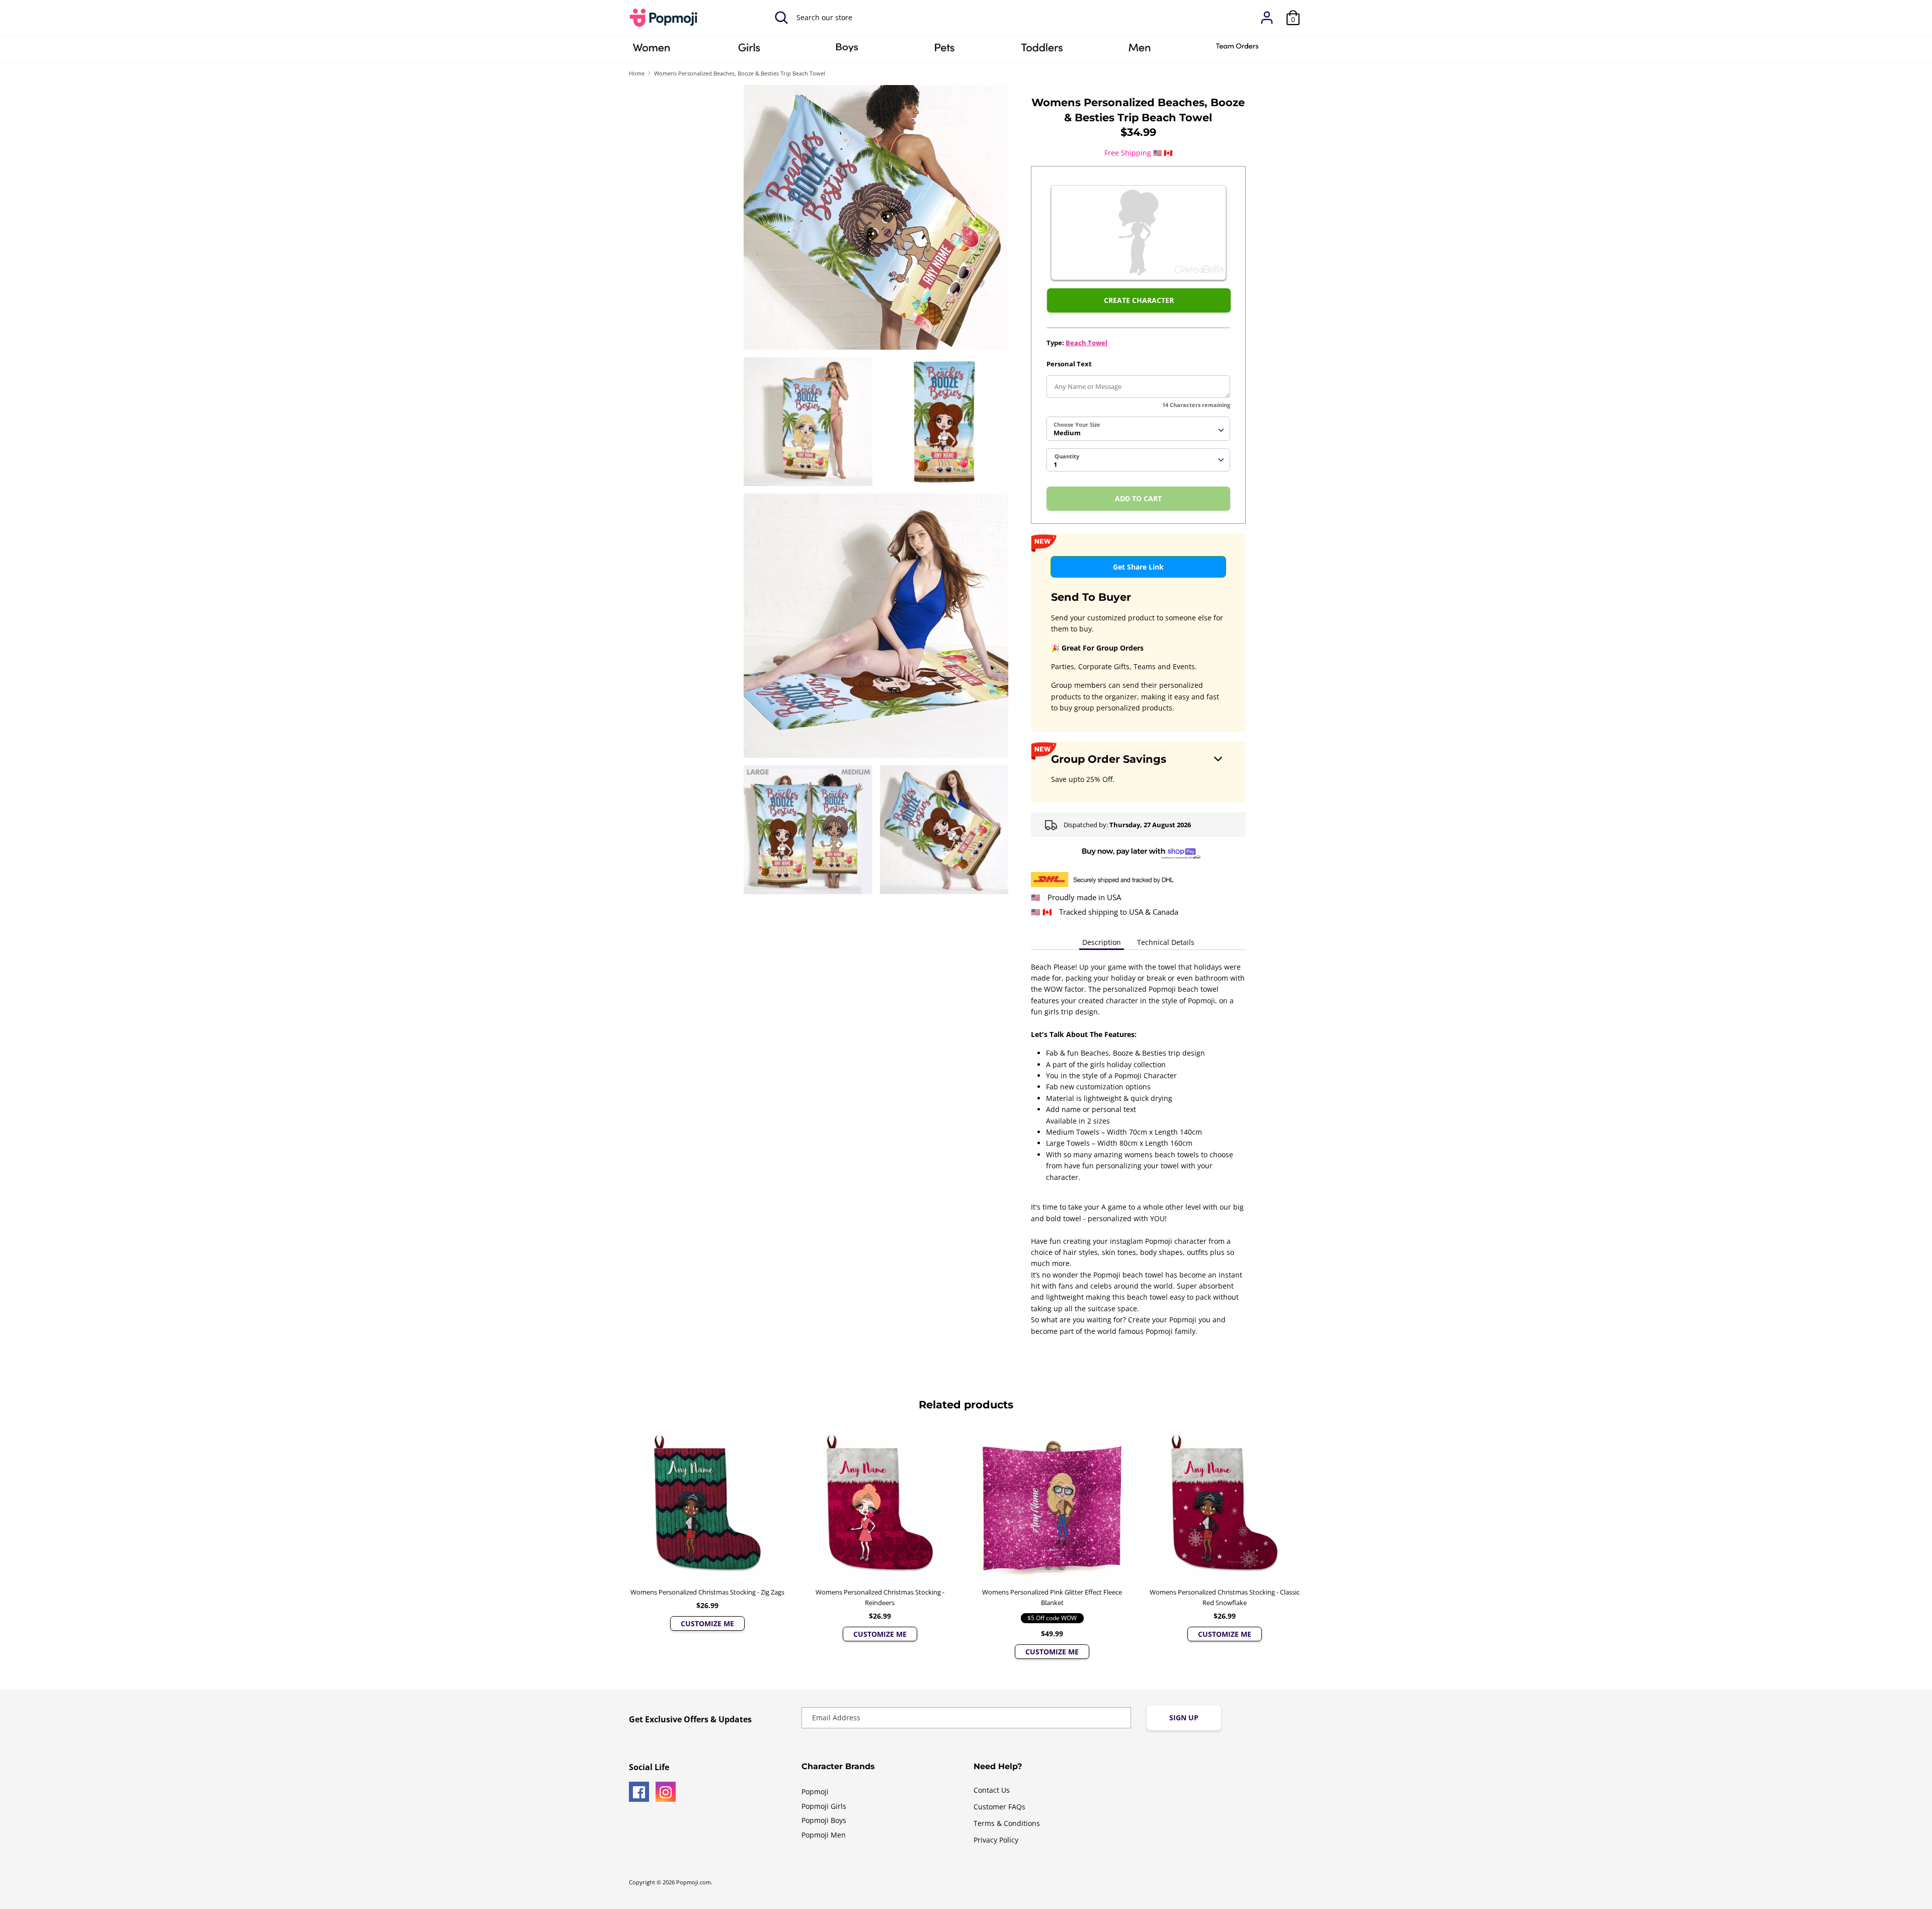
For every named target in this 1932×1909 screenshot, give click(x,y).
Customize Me (707, 1623)
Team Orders (1237, 51)
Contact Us (992, 1790)
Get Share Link (1138, 567)
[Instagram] (666, 1792)
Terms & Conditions (1007, 1823)
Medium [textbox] (1067, 433)
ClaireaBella (652, 51)
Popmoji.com (694, 1882)
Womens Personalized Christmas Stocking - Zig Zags (707, 1592)
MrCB (1140, 51)
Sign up (1184, 1718)
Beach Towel (1086, 343)
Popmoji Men (824, 1835)
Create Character (1139, 300)
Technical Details (1166, 942)
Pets (944, 51)
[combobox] (1138, 429)
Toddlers (1042, 51)
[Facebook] (639, 1792)
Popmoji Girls (824, 1806)
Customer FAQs (999, 1807)
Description (1102, 942)
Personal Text (1069, 364)
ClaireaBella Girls (749, 51)
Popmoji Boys (824, 1820)
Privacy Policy (996, 1840)
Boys (847, 51)
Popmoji (815, 1792)
